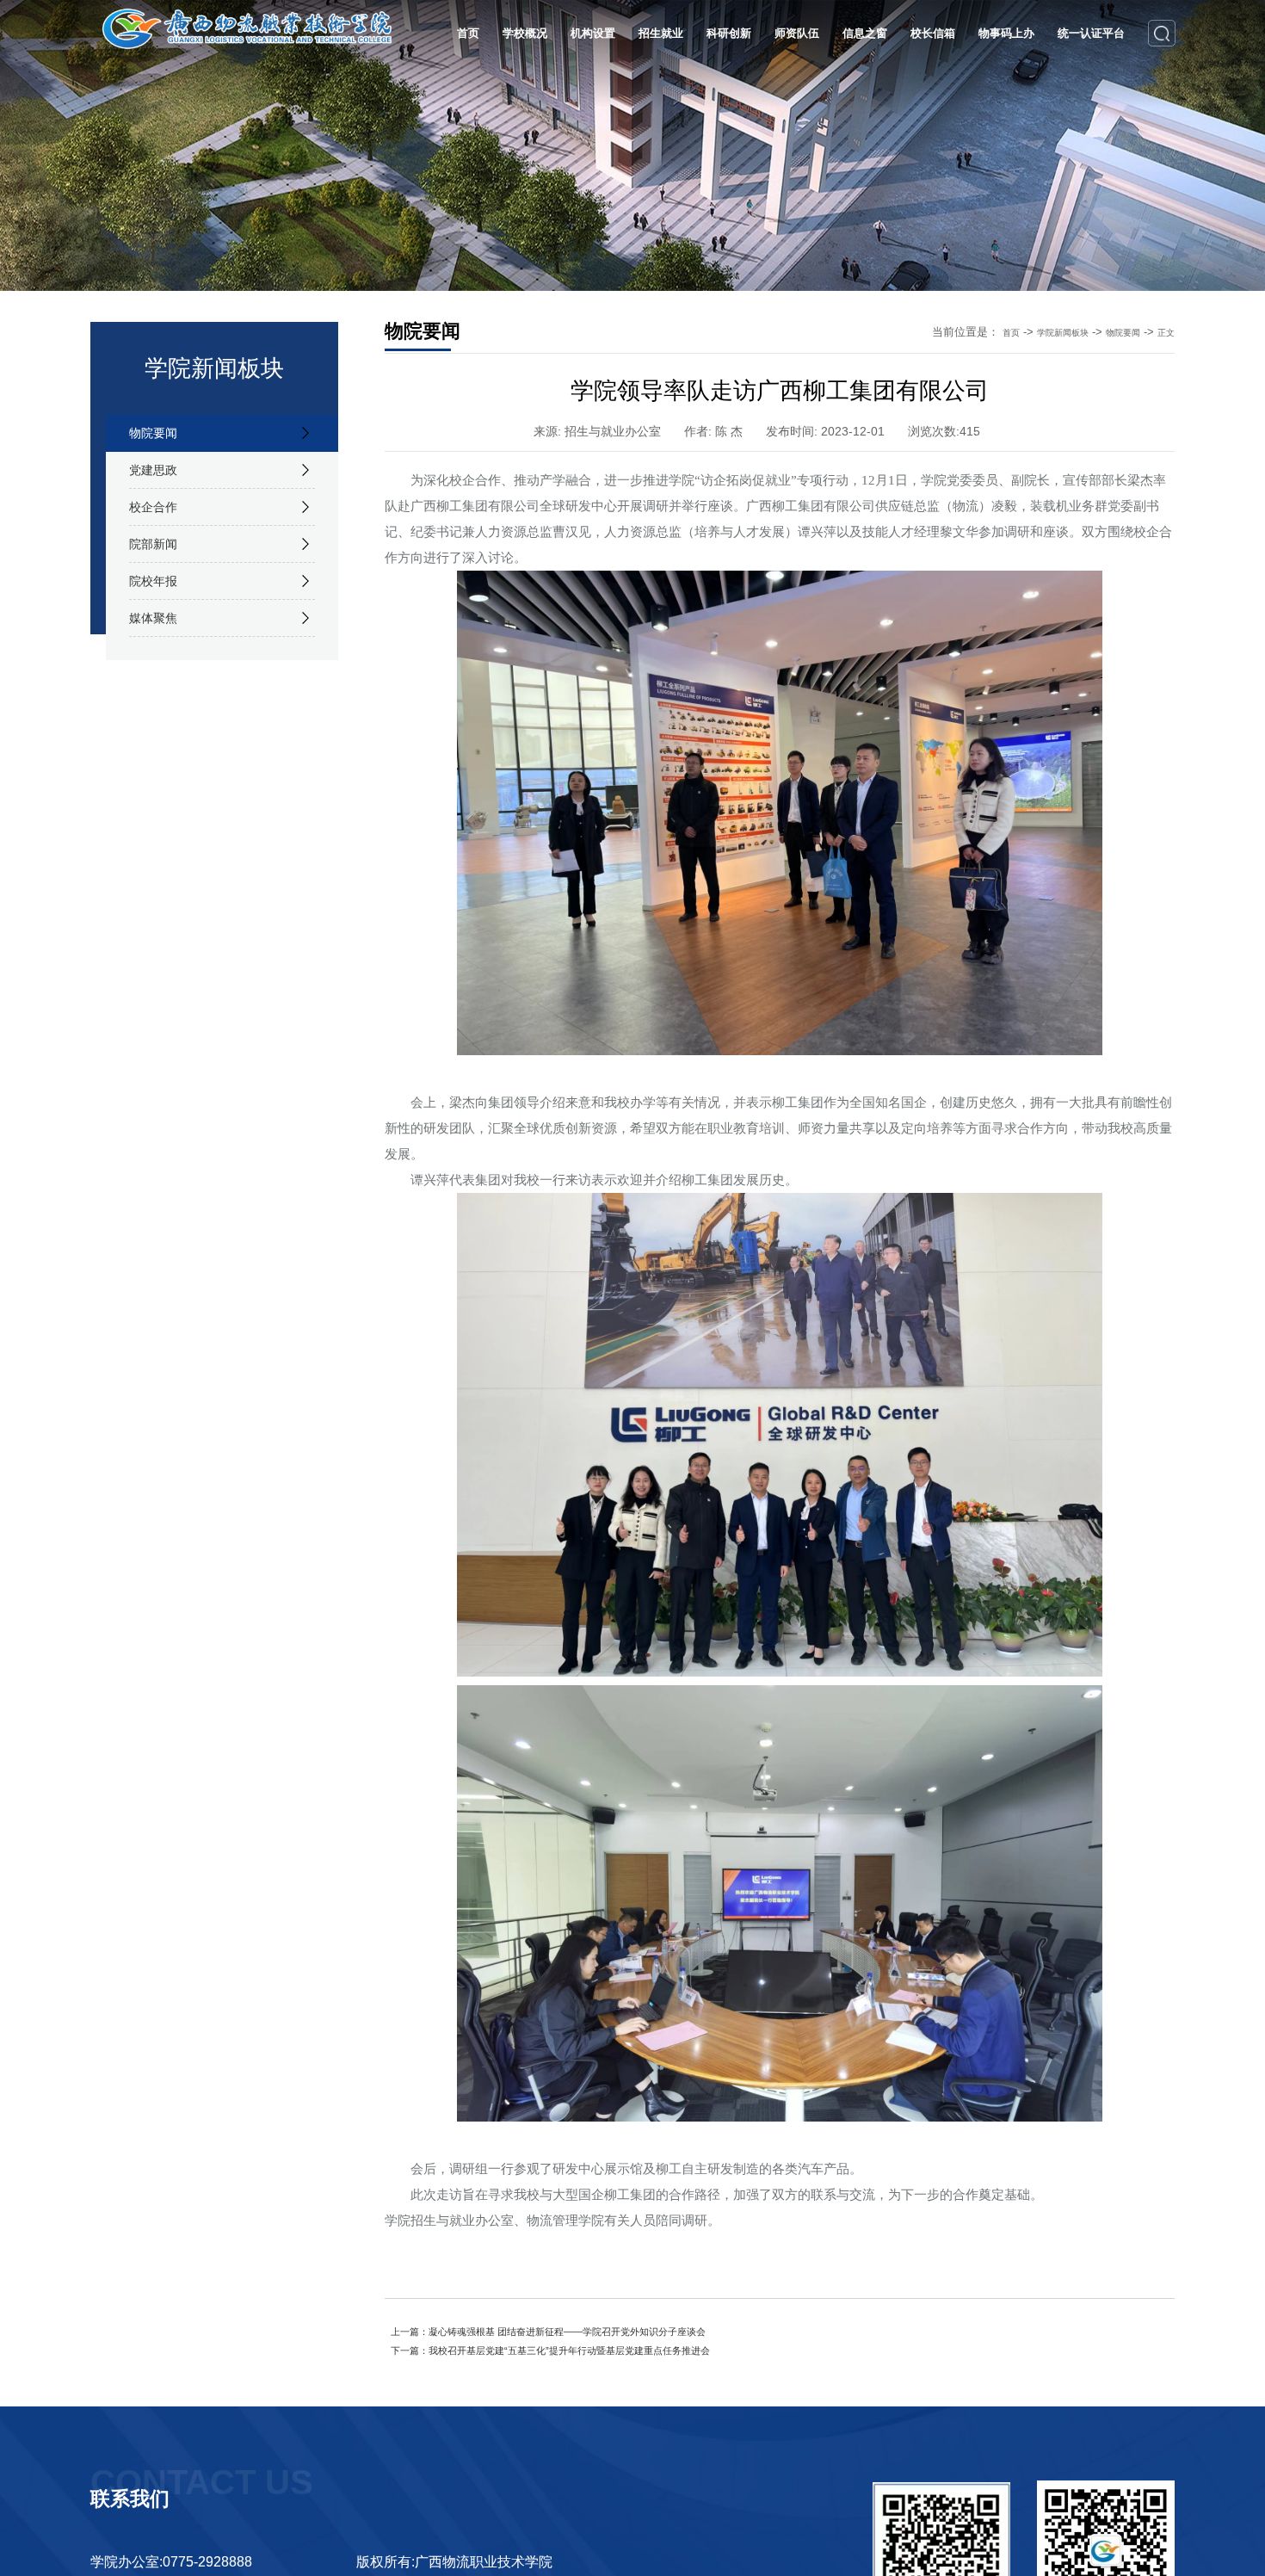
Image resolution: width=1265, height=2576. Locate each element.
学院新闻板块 (1040, 332)
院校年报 (160, 627)
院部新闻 (160, 580)
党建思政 (160, 485)
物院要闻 (160, 438)
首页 (978, 332)
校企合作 (160, 533)
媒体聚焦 (160, 674)
